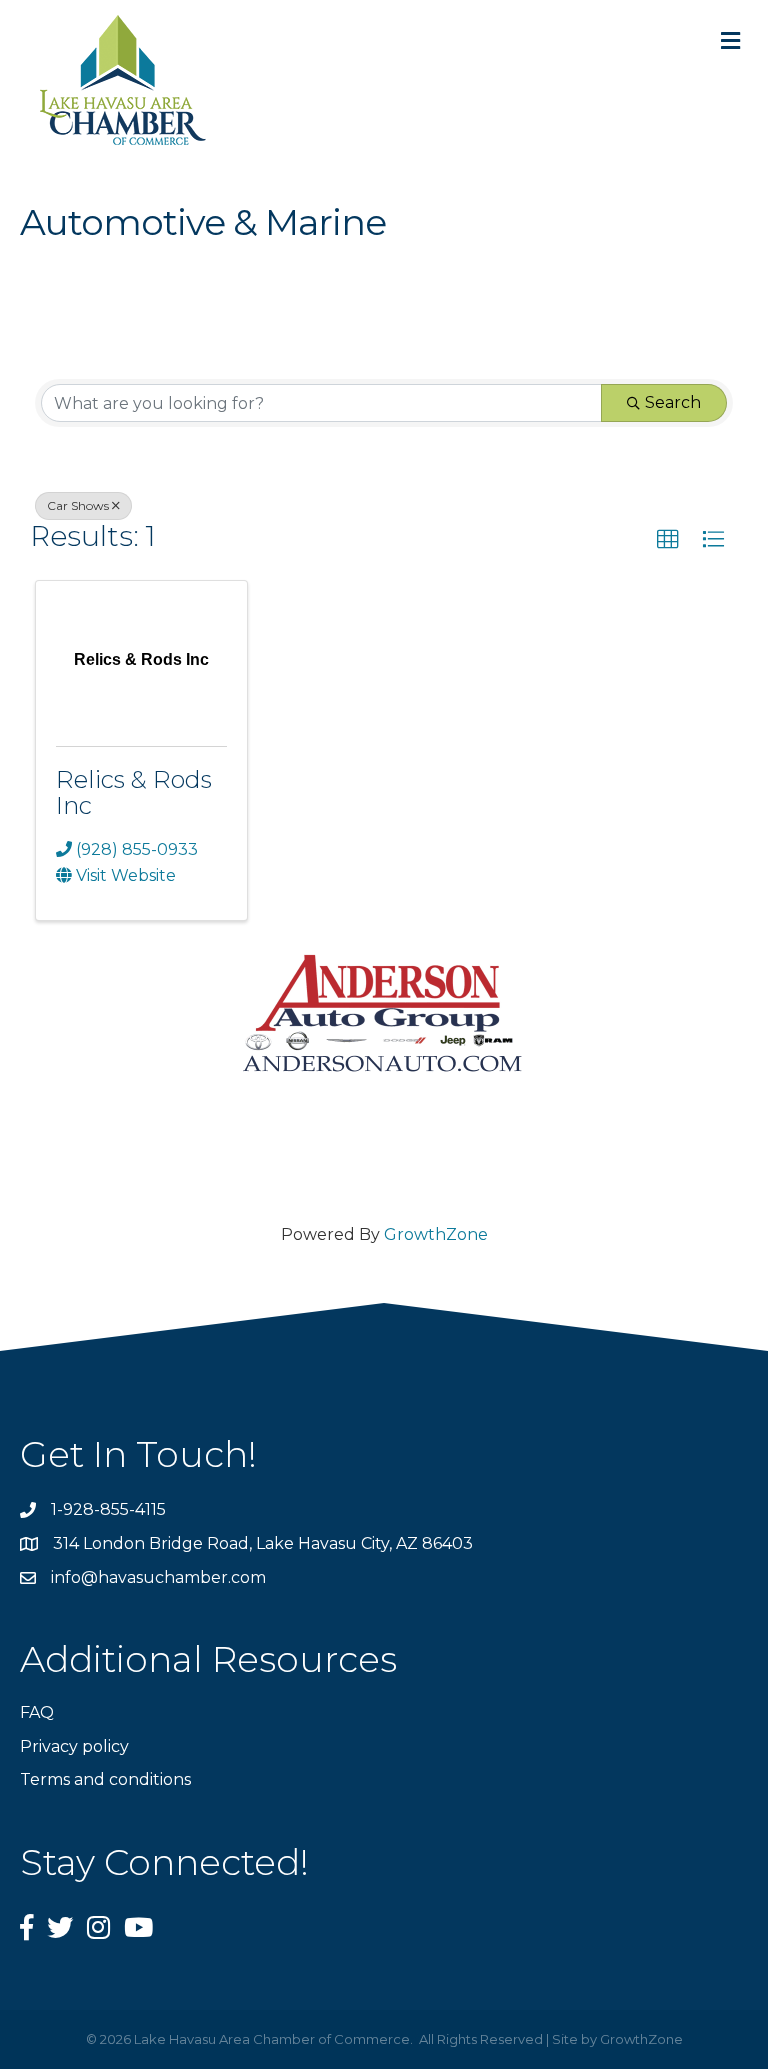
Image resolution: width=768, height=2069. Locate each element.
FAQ (37, 1712)
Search (673, 402)
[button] (668, 540)
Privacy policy (74, 1746)
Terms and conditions (105, 1779)
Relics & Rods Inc (134, 792)
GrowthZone (436, 1234)
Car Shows (78, 505)
